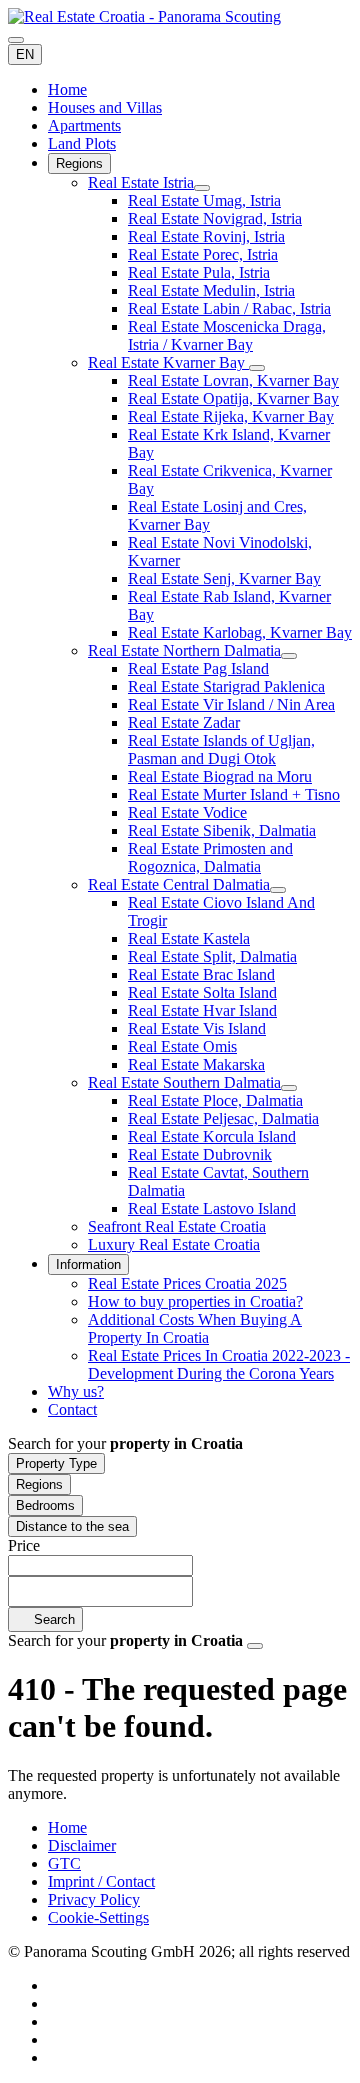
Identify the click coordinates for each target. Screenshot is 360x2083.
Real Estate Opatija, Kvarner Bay (233, 398)
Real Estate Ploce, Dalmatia (215, 1100)
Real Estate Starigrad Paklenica (226, 686)
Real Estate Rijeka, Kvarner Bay (231, 416)
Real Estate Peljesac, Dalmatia (223, 1118)
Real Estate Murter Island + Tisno (234, 794)
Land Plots (82, 143)
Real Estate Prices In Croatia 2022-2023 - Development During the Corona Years (219, 1364)
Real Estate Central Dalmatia (179, 884)
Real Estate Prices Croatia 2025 (187, 1283)
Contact (72, 1409)
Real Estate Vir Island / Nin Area (231, 704)
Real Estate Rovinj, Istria (206, 236)
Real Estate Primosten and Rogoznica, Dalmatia (210, 857)
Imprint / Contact (101, 1881)
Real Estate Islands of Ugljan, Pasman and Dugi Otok (221, 749)
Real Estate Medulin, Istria (211, 290)
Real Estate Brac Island (201, 974)
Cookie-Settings (98, 1917)
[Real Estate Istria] (202, 188)
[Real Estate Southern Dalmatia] (289, 1088)
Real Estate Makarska (196, 1064)
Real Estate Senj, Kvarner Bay (224, 578)
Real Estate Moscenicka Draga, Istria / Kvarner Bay (227, 335)
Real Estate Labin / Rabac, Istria (229, 308)
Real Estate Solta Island (202, 992)
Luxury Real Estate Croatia (174, 1244)
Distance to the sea (72, 1526)
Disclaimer (82, 1845)
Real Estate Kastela (189, 938)
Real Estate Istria (141, 182)
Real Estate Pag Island (198, 668)
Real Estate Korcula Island (212, 1136)
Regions (79, 163)
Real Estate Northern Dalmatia (184, 650)
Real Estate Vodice (187, 812)
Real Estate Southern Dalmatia (184, 1082)
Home (67, 89)
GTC (64, 1863)
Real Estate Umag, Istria (204, 200)
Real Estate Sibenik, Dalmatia (222, 830)
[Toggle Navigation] (16, 40)
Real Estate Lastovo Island (212, 1208)
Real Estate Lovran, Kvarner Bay (233, 380)
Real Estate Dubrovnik (200, 1154)
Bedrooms (45, 1505)
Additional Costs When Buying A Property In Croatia (195, 1328)
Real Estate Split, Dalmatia (212, 956)
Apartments (84, 125)
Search (52, 1619)
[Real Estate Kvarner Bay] (257, 368)
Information (88, 1264)
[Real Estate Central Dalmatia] (278, 890)
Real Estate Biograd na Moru (220, 776)
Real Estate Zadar (184, 722)
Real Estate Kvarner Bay (168, 362)
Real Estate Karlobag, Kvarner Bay (240, 632)
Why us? (76, 1391)
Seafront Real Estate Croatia (177, 1226)
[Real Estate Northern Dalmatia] (289, 656)
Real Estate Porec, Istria (203, 254)
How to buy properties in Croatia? (195, 1301)
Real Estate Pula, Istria (199, 272)
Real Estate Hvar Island (202, 1010)
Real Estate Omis (182, 1046)
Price (24, 1545)
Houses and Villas (105, 107)
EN (25, 54)
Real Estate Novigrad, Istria (215, 218)
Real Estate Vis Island (197, 1028)
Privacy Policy (94, 1899)
